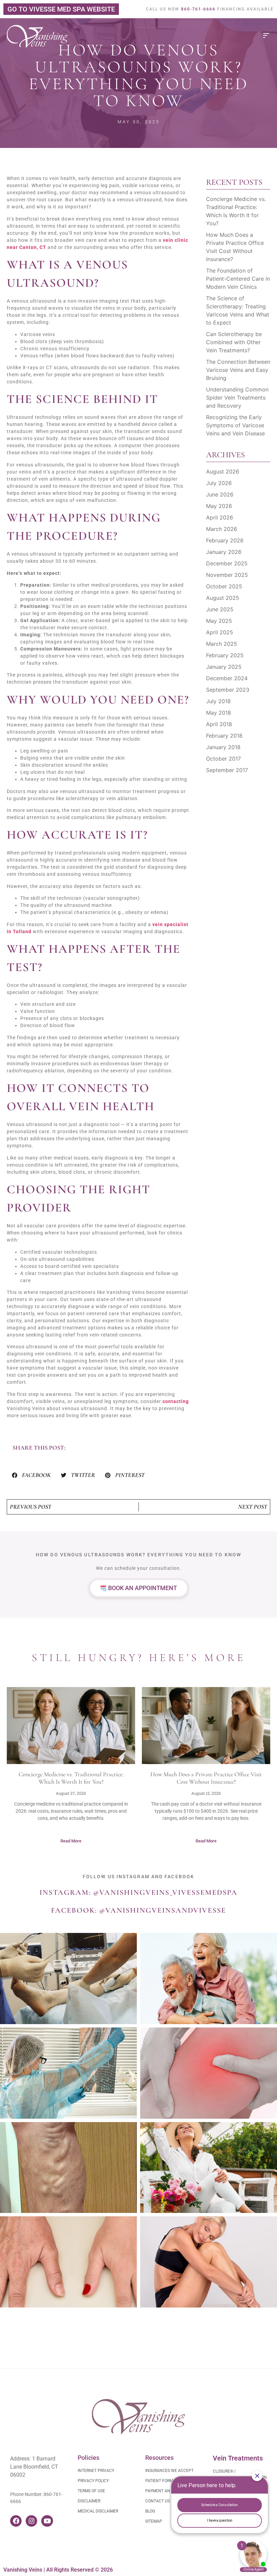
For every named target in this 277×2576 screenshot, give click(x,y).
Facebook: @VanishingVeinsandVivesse (138, 1910)
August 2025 (223, 598)
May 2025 (219, 621)
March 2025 (222, 644)
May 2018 (219, 713)
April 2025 (220, 632)
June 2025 (220, 609)
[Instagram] (31, 2521)
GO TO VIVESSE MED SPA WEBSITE (61, 9)
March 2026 (222, 529)
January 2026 (224, 552)
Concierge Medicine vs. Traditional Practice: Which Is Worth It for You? (71, 1778)
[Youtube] (47, 2521)
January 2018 (223, 747)
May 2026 (219, 506)
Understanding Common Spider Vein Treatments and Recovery (237, 398)
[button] (31, 1475)
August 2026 (223, 471)
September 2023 (228, 690)
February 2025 (225, 655)
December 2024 (227, 678)
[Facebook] (16, 2521)
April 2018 (219, 724)
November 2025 (227, 575)
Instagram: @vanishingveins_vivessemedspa (138, 1892)
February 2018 (224, 736)
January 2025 (224, 667)
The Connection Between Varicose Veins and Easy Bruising (238, 370)
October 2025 (224, 586)
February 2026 (225, 540)
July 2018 (218, 701)
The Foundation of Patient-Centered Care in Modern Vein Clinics (238, 279)
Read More (71, 1841)
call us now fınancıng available (210, 9)
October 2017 (223, 759)
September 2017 (227, 770)
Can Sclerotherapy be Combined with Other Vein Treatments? (234, 342)
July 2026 (219, 483)
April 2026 (220, 517)
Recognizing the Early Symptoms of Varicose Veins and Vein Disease (235, 425)
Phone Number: (27, 2494)
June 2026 (220, 494)
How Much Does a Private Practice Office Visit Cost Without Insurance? (206, 1778)
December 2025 (227, 563)
